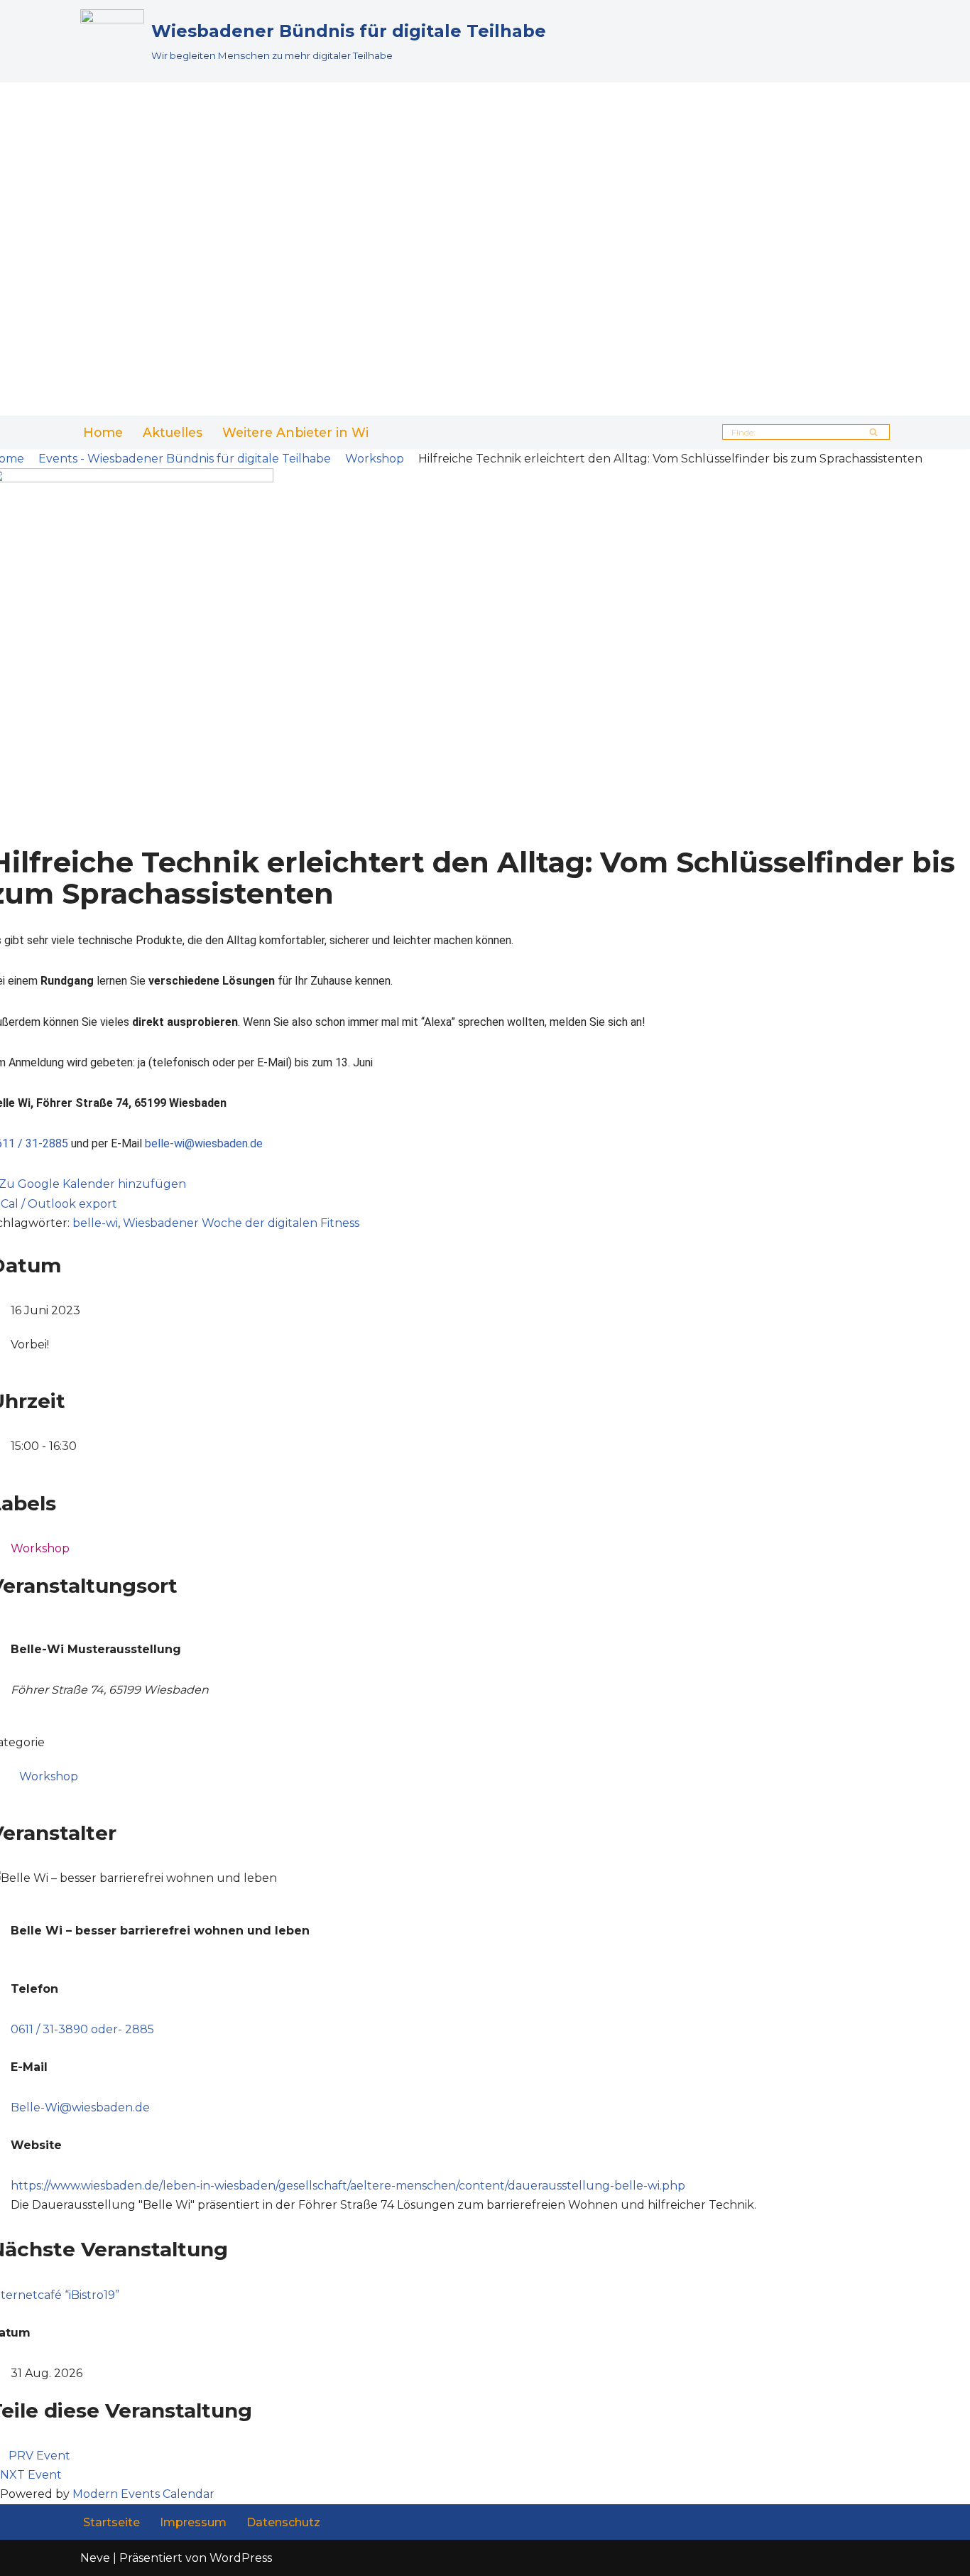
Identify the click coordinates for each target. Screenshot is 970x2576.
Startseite (111, 2522)
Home (103, 432)
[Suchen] (874, 432)
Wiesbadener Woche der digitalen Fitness (241, 1223)
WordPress (241, 2558)
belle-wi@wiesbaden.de (204, 1143)
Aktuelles (173, 432)
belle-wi (95, 1223)
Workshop (375, 459)
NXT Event (31, 2475)
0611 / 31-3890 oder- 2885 (82, 2029)
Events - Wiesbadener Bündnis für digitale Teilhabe (185, 459)
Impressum (193, 2522)
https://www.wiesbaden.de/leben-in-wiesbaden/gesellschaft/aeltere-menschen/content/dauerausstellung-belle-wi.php (348, 2186)
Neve (95, 2558)
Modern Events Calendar (143, 2494)
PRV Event (39, 2456)
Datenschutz (283, 2522)
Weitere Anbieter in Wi (295, 432)
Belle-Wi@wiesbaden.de (80, 2107)
